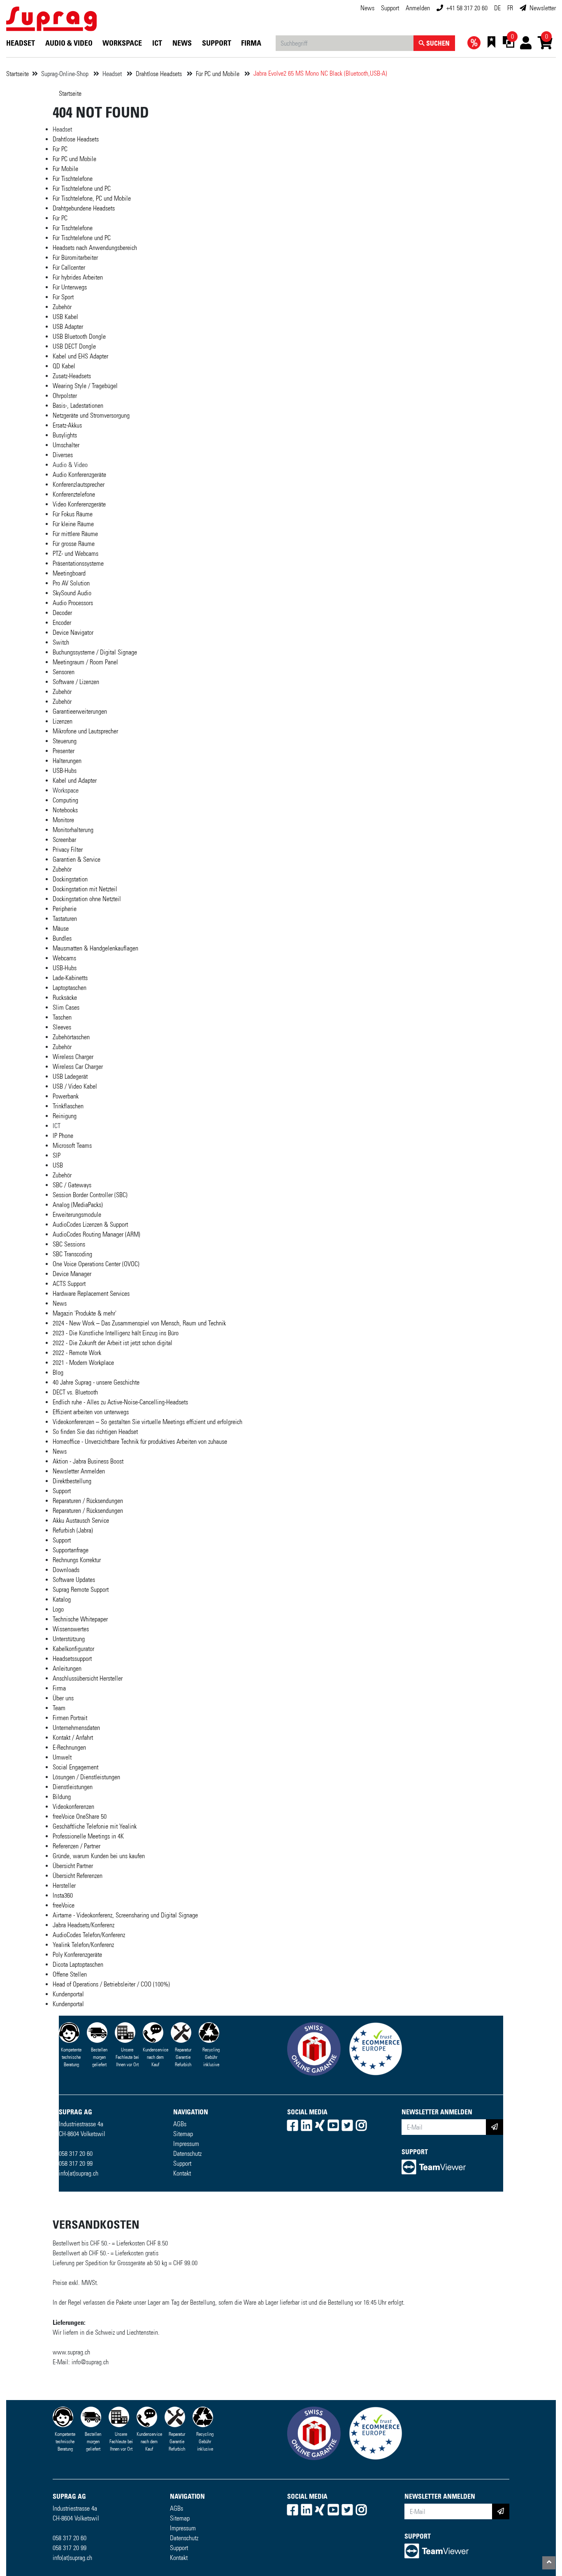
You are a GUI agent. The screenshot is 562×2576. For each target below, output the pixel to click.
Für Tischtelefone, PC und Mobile (92, 198)
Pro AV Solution (71, 583)
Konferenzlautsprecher (79, 484)
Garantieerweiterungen (80, 711)
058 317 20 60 (76, 2154)
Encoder (62, 623)
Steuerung (65, 741)
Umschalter (66, 445)
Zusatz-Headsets (72, 376)
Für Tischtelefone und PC (82, 188)
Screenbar (64, 840)
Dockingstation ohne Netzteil (87, 899)
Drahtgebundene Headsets (84, 208)
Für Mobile (65, 169)
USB (58, 1165)
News (367, 8)
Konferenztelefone (74, 494)
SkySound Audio (72, 593)
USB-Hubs (65, 771)
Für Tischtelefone (73, 179)
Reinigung (65, 1116)
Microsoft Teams (72, 1146)
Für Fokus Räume (73, 514)
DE (497, 8)
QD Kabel (64, 366)
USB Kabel (65, 317)
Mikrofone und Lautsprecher (85, 731)
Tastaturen (65, 919)
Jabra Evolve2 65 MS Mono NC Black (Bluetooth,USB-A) (320, 73)
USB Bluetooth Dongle (79, 336)
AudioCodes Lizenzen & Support (90, 1224)
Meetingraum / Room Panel (85, 662)
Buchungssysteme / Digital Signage (95, 652)
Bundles (62, 938)
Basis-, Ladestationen (78, 406)
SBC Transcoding (72, 1254)
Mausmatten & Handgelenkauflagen (95, 948)
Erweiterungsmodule (77, 1215)
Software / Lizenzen (76, 682)
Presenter (64, 751)
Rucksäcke (65, 998)
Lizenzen (63, 721)
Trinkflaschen (68, 1106)
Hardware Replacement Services (91, 1294)
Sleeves (62, 1027)
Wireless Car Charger (78, 1067)
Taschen (62, 1017)
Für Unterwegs (70, 287)
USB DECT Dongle (74, 346)
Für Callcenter (69, 267)
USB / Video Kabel (75, 1086)
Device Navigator (73, 632)
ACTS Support (69, 1284)
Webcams (64, 958)
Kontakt (182, 2173)
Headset (21, 43)
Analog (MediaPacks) (78, 1205)
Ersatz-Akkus (67, 425)
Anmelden (418, 8)
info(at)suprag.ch (79, 2173)
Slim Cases (66, 1007)
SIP (57, 1155)
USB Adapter (68, 327)
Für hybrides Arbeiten (78, 277)
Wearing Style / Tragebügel (85, 386)
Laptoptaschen (70, 988)
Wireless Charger (73, 1057)
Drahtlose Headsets (160, 74)
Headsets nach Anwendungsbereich (95, 248)
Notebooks (65, 810)
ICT (157, 43)
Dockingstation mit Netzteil (85, 889)
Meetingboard (69, 573)
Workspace (122, 43)
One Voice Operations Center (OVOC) (96, 1264)
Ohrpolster (65, 396)
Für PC (60, 149)
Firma (251, 43)
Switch (61, 642)
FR (510, 8)
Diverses (63, 455)
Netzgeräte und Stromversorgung (91, 415)
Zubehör (62, 307)
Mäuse (61, 928)
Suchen (437, 43)
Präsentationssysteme (78, 563)
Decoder (62, 613)
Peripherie (65, 909)
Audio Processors (73, 603)
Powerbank (66, 1096)
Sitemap (183, 2134)
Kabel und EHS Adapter (80, 356)
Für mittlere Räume (75, 534)
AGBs (180, 2124)
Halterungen (67, 761)
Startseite (17, 74)
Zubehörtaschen (71, 1037)
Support (390, 8)
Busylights (65, 435)
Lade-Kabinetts (70, 978)
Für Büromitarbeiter (75, 258)
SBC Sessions (69, 1244)
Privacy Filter (68, 850)
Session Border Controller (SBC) (90, 1195)
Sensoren (64, 672)
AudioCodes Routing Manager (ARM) (96, 1234)
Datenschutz (187, 2154)
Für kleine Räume (73, 524)
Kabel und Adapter (75, 780)
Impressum (186, 2144)
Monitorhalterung (73, 830)
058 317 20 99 (76, 2163)
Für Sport (63, 297)
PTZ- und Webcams (75, 554)
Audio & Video (69, 43)
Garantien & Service (77, 859)
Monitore (63, 820)
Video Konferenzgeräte (79, 504)
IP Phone (63, 1136)
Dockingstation (70, 879)
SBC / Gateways (72, 1185)
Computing (65, 800)
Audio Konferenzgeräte (79, 475)
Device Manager (72, 1274)
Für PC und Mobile (218, 74)
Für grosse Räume (74, 544)
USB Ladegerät (70, 1076)
